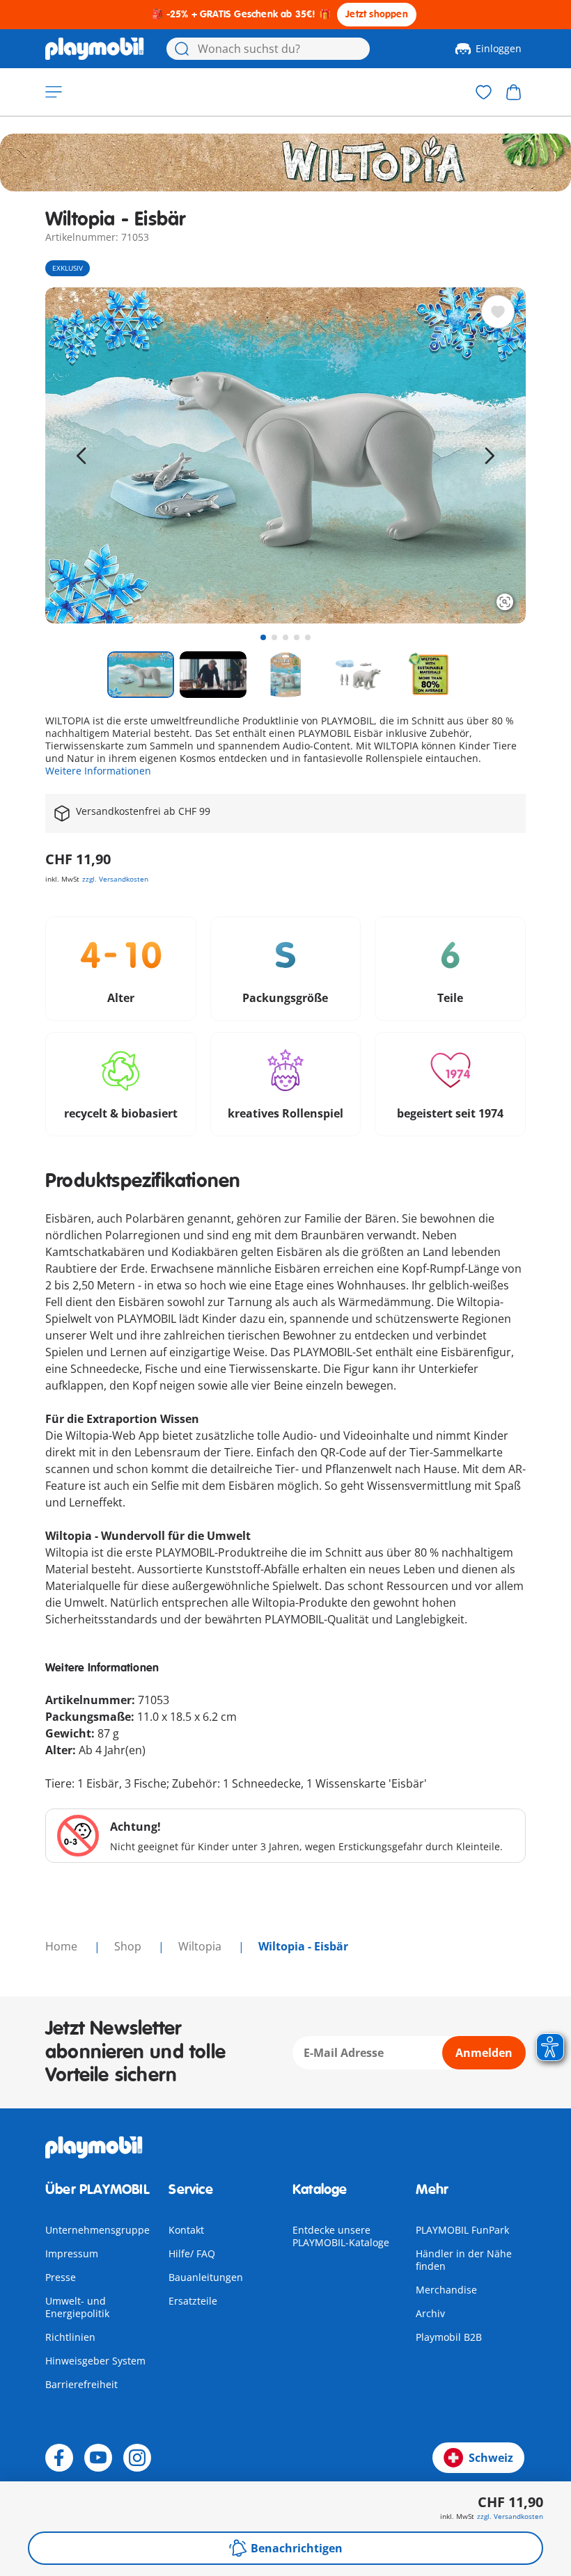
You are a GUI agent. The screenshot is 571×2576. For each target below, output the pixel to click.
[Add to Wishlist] (498, 312)
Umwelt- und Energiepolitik (77, 2307)
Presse (61, 2277)
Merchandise (446, 2290)
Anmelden (484, 2053)
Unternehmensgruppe (97, 2230)
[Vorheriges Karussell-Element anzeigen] (81, 456)
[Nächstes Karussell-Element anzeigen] (490, 456)
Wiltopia (201, 1946)
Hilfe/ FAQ (192, 2253)
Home (63, 1946)
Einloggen (499, 48)
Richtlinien (70, 2337)
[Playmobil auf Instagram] (137, 2458)
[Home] (95, 49)
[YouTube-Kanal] (98, 2458)
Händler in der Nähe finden (464, 2260)
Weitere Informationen (98, 771)
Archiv (430, 2313)
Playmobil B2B (449, 2337)
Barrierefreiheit (81, 2384)
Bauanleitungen (206, 2277)
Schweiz (491, 2458)
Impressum (72, 2253)
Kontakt (186, 2230)
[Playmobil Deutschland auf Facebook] (59, 2458)
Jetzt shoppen (377, 14)
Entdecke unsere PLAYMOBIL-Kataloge (341, 2236)
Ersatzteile (193, 2301)
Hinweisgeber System (95, 2361)
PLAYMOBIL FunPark (462, 2230)
